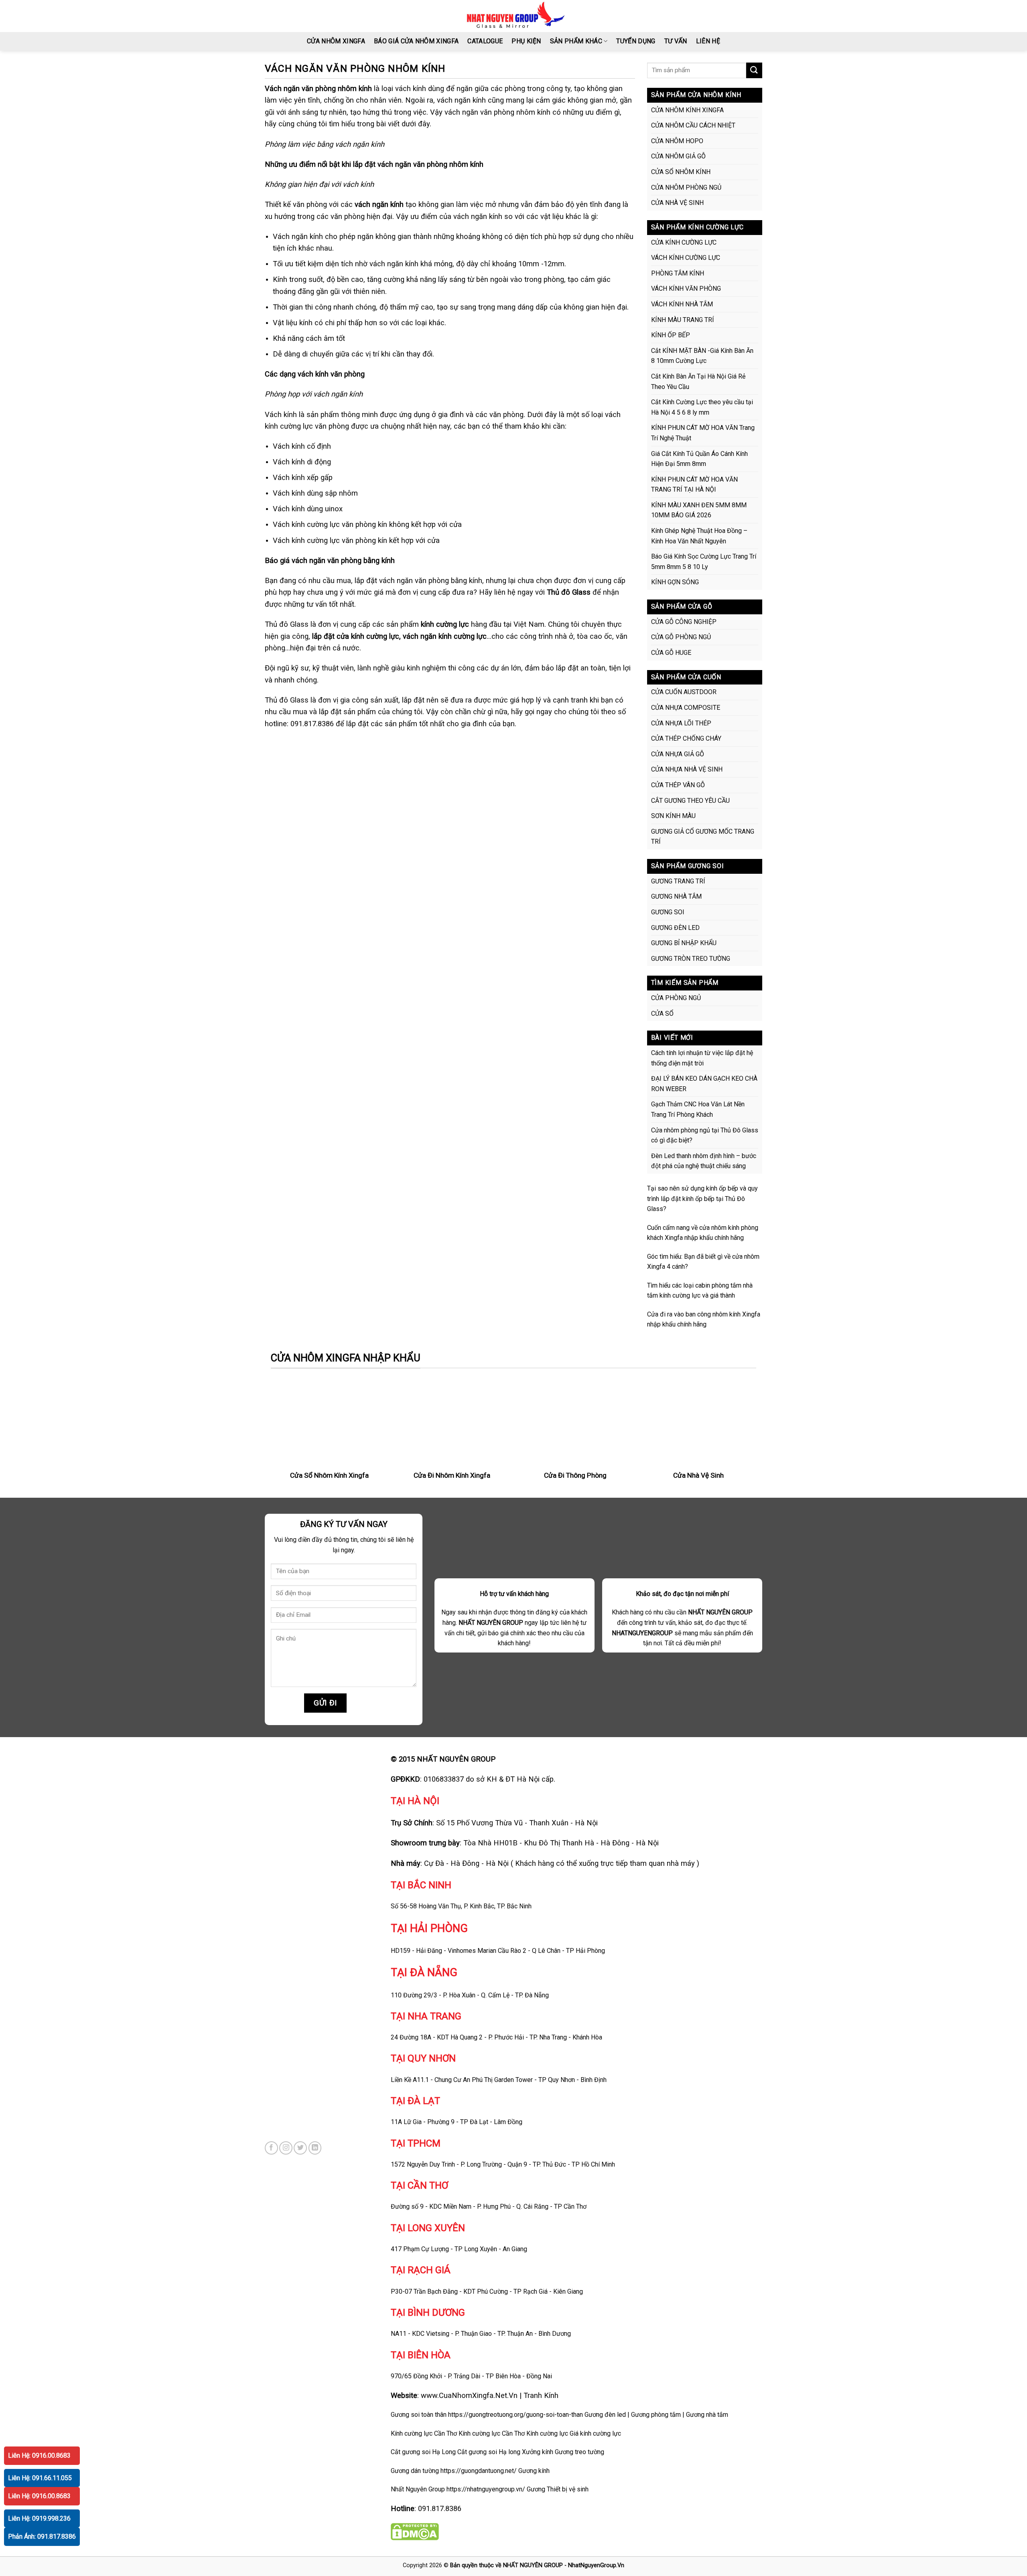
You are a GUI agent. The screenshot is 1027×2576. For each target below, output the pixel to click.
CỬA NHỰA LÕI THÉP (681, 723)
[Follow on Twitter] (300, 2148)
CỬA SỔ (662, 1014)
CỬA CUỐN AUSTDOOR (684, 692)
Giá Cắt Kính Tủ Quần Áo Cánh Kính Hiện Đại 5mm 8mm (699, 459)
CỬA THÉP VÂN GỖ (678, 785)
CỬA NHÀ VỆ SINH (677, 203)
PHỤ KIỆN (526, 41)
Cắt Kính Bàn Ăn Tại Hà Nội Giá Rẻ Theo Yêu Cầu (698, 382)
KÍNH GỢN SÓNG (675, 582)
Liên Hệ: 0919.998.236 (39, 2518)
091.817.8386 (440, 2508)
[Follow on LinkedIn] (315, 2148)
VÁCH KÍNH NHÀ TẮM (682, 304)
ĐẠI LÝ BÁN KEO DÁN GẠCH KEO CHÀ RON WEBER (704, 1084)
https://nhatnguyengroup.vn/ (486, 2489)
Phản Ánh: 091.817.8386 (42, 2537)
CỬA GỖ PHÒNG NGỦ (681, 637)
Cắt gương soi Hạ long (489, 2452)
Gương (536, 2489)
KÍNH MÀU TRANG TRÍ (683, 320)
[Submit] (754, 70)
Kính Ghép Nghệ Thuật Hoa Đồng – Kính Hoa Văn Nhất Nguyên (699, 536)
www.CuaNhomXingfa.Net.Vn (469, 2395)
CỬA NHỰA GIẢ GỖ (678, 754)
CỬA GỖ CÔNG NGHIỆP (684, 622)
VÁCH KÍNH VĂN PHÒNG (686, 289)
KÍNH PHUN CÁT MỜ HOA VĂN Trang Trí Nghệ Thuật (703, 433)
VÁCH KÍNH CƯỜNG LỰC (686, 258)
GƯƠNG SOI (668, 912)
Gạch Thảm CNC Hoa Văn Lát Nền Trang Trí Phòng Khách (698, 1109)
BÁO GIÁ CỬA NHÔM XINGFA (416, 41)
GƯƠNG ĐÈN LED (675, 928)
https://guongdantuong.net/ (479, 2471)
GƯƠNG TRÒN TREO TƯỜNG (691, 959)
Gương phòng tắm (656, 2415)
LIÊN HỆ (708, 41)
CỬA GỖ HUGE (671, 653)
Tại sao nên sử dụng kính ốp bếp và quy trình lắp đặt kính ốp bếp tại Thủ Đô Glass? (702, 1199)
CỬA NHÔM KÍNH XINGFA (687, 110)
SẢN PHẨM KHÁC (576, 41)
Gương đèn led (605, 2415)
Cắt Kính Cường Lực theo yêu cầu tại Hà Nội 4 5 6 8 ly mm (702, 407)
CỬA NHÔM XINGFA (336, 41)
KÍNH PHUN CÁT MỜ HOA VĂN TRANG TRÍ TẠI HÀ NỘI (694, 485)
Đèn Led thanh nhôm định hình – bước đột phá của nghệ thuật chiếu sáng (704, 1161)
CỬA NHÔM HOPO (677, 141)
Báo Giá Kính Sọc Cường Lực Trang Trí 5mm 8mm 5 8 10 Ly (704, 562)
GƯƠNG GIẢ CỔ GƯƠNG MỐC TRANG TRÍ (703, 837)
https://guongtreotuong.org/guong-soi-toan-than (516, 2415)
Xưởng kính (538, 2452)
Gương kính (534, 2471)
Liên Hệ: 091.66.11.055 (40, 2478)
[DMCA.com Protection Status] (415, 2531)
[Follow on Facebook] (271, 2148)
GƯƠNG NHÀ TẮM (676, 896)
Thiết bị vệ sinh (568, 2489)
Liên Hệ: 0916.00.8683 (39, 2456)
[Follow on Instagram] (286, 2148)
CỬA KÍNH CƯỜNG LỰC (684, 242)
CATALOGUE (485, 41)
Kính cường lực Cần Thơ (492, 2433)
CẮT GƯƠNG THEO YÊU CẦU (690, 801)
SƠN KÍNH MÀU (673, 816)
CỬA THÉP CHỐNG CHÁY (686, 738)
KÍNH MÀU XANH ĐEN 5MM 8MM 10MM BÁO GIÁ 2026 (699, 510)
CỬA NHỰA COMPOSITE (686, 708)
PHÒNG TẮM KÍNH (678, 273)
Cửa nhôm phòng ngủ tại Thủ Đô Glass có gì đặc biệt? (705, 1135)
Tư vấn (676, 41)
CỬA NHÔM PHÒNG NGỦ (686, 187)
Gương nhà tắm (707, 2415)
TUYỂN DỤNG (636, 41)
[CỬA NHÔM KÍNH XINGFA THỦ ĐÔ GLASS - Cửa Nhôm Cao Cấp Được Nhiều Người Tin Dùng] (514, 16)
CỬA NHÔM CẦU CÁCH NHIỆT (693, 125)
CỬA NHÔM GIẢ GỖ (678, 156)
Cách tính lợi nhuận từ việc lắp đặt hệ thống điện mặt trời (702, 1058)
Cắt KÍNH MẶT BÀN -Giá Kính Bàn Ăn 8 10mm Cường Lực (702, 356)
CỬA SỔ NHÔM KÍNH (681, 172)
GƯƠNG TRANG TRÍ (678, 881)
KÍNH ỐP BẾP (671, 335)
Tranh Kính (541, 2395)
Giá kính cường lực (595, 2433)
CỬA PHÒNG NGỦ (676, 998)
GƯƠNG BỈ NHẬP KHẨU (684, 943)
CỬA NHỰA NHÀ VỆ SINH (687, 769)
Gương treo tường (579, 2452)
